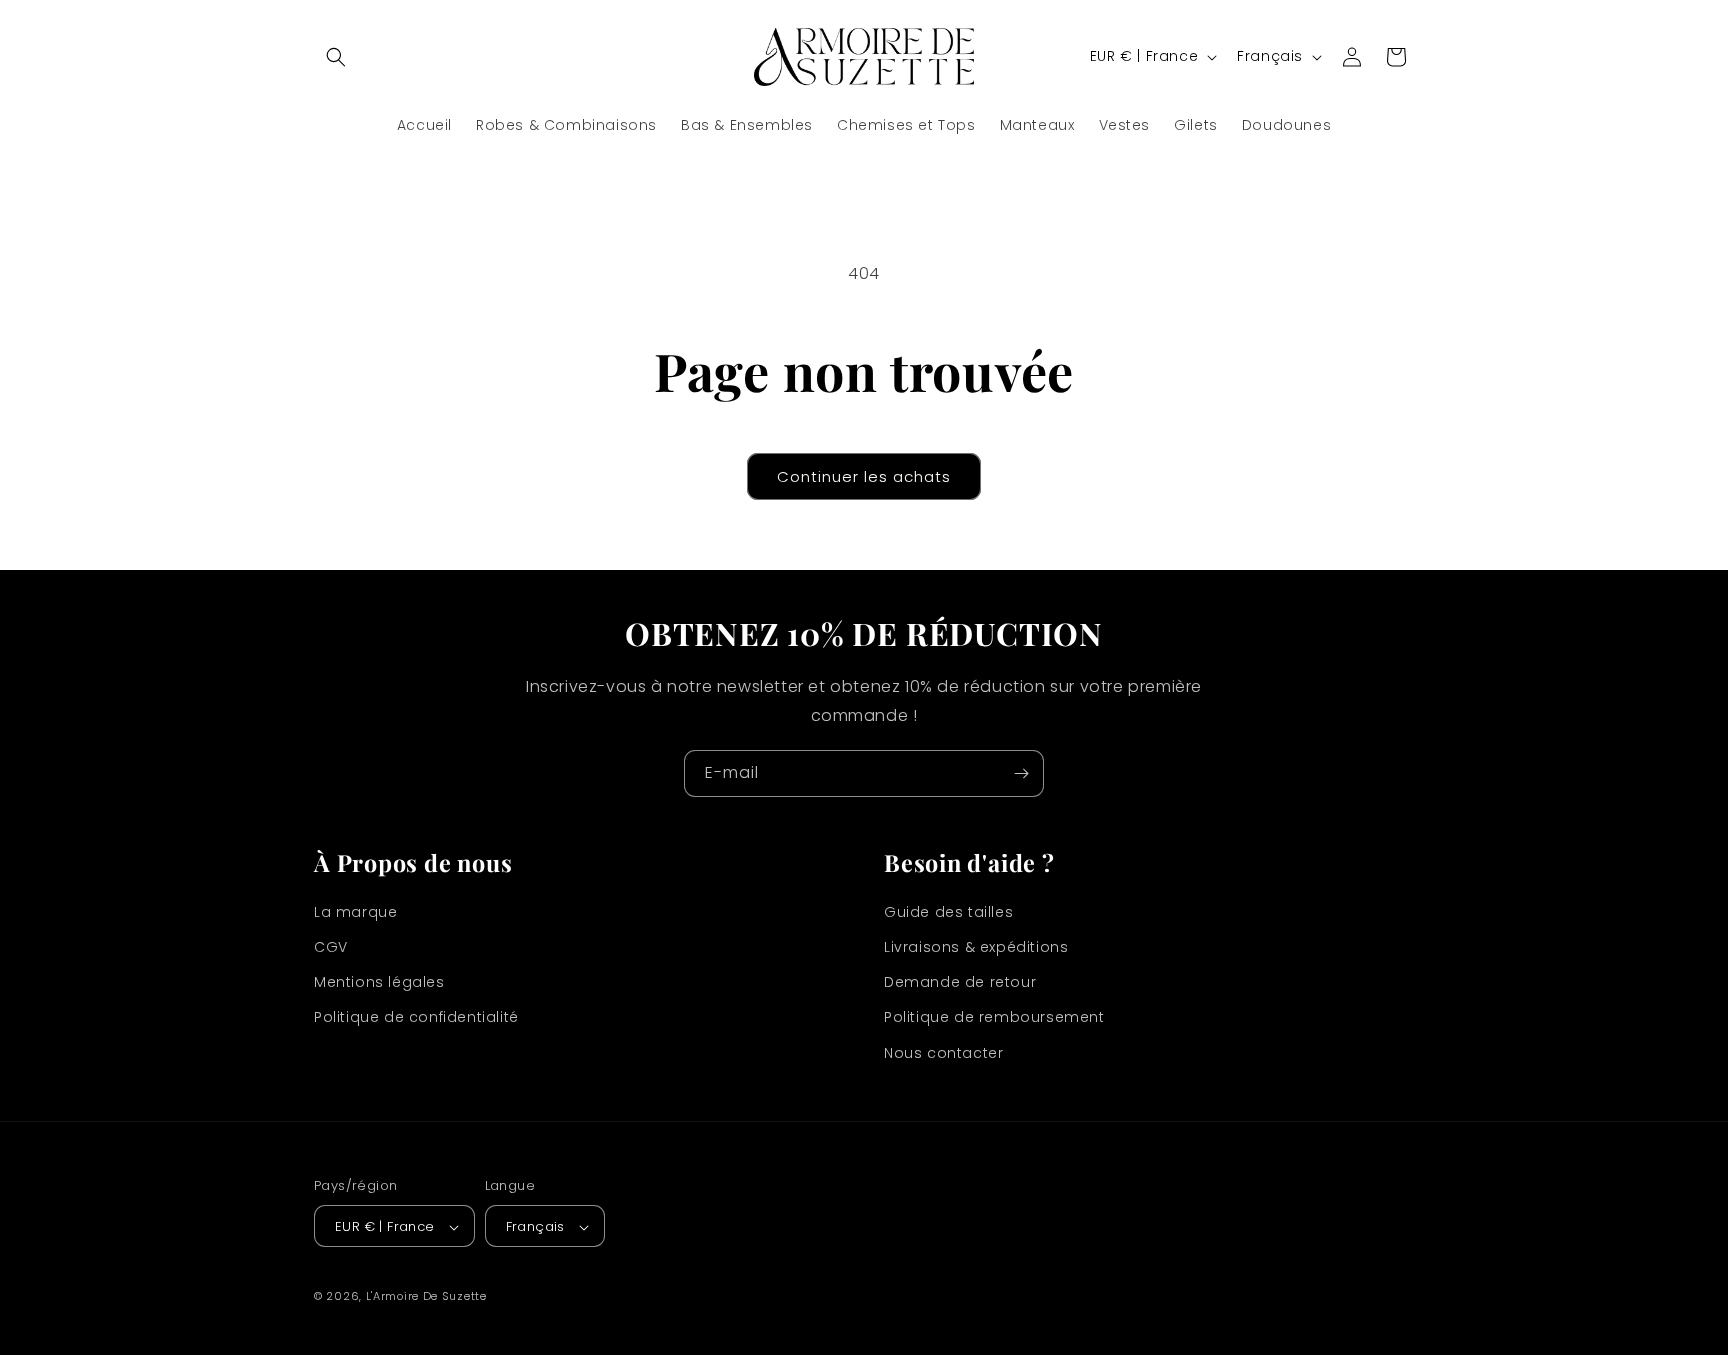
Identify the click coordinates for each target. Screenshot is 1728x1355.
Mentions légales (379, 983)
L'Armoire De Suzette (426, 1297)
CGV (331, 947)
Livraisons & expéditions (976, 947)
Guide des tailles (948, 912)
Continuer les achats (864, 476)
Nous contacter (943, 1053)
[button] (336, 57)
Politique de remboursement (994, 1018)
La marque (355, 912)
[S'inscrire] (1021, 773)
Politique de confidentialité (416, 1018)
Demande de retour (960, 983)
